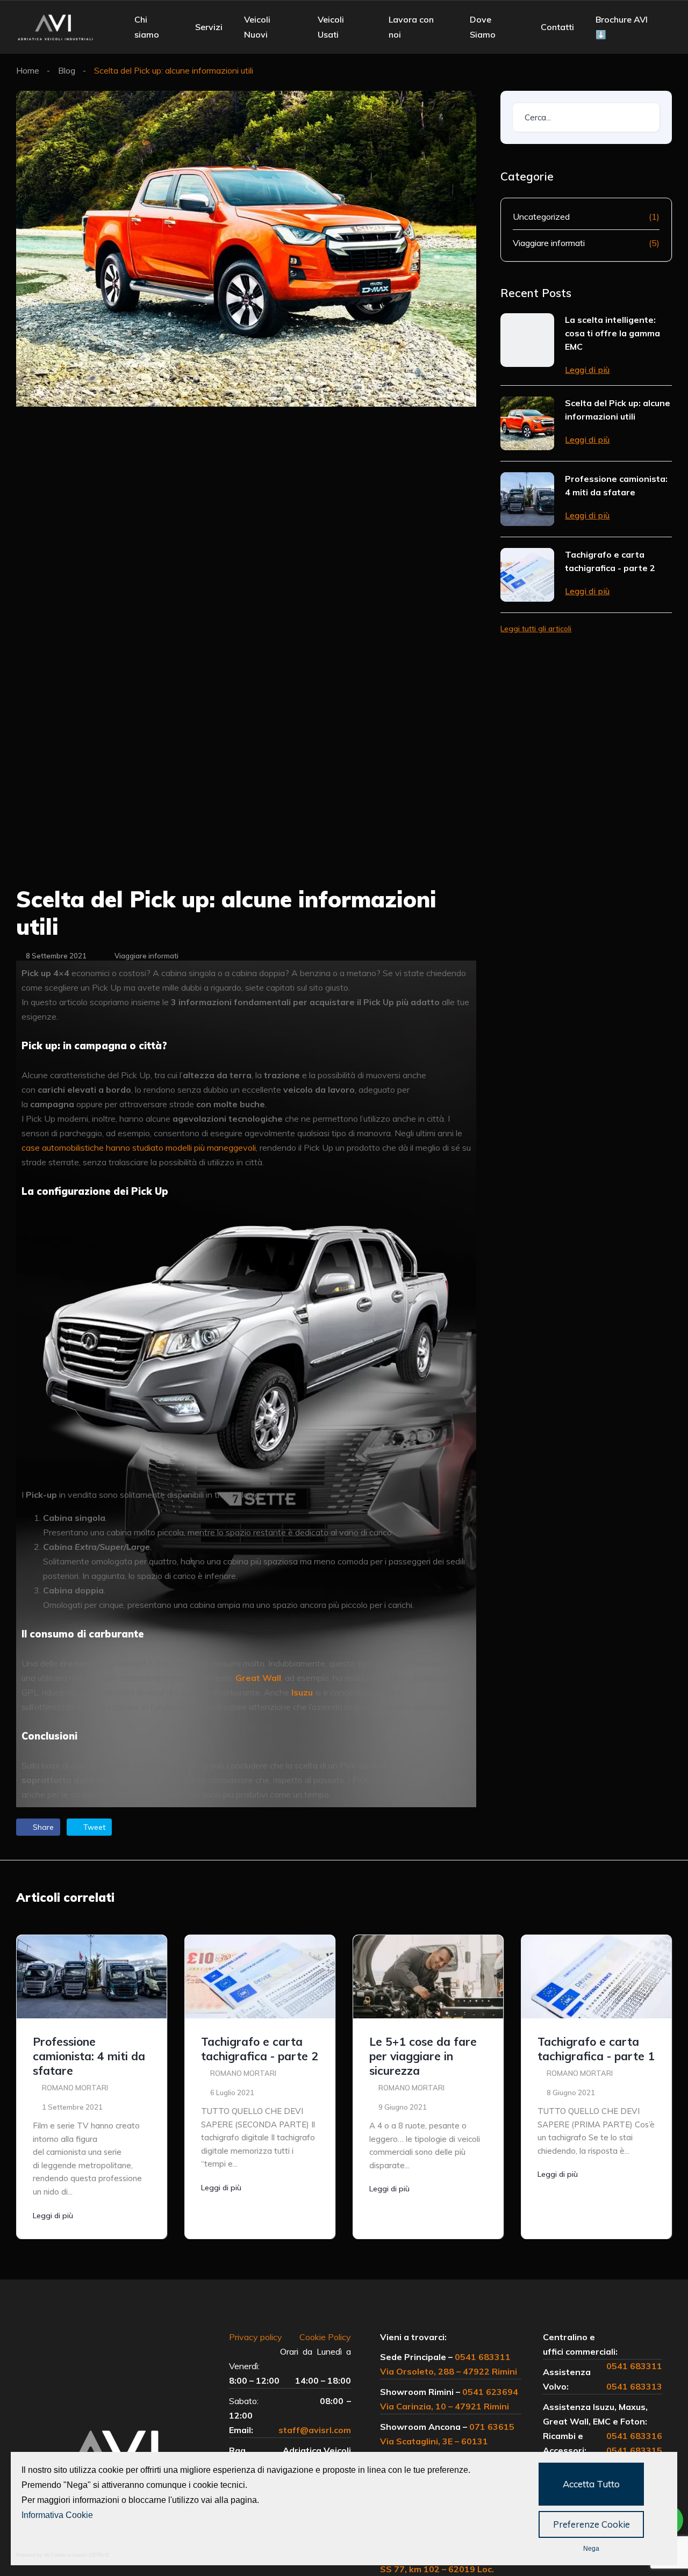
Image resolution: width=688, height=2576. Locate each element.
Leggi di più (587, 370)
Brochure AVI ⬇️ (622, 27)
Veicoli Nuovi (257, 27)
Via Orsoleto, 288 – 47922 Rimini (449, 2371)
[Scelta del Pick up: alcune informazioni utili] (527, 423)
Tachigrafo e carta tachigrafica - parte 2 (610, 561)
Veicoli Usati (331, 27)
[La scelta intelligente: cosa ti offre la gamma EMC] (527, 340)
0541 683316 (634, 2436)
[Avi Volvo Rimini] (56, 27)
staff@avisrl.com (315, 2430)
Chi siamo (147, 27)
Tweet (93, 1827)
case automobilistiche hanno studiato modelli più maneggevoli (139, 1148)
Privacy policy (261, 2337)
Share (42, 1827)
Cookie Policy (325, 2337)
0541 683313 (634, 2386)
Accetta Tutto (591, 2484)
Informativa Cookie (57, 2515)
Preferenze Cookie (592, 2524)
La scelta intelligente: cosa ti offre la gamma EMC (612, 333)
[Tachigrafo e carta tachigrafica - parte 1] (596, 1977)
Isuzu (302, 1692)
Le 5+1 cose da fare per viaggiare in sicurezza (423, 2056)
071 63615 (492, 2427)
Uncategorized (541, 217)
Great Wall (258, 1678)
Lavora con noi (411, 27)
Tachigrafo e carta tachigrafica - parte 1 (596, 2049)
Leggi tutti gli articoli (536, 629)
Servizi (209, 27)
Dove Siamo (483, 27)
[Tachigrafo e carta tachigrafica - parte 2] (527, 575)
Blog (67, 70)
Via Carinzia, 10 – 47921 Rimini (445, 2406)
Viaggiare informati (146, 956)
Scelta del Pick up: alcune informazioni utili (618, 410)
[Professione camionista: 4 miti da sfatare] (527, 499)
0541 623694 (490, 2392)
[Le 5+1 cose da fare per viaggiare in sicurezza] (428, 1977)
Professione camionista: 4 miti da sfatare (616, 485)
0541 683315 (634, 2450)
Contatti (557, 27)
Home (28, 70)
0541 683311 (483, 2357)
